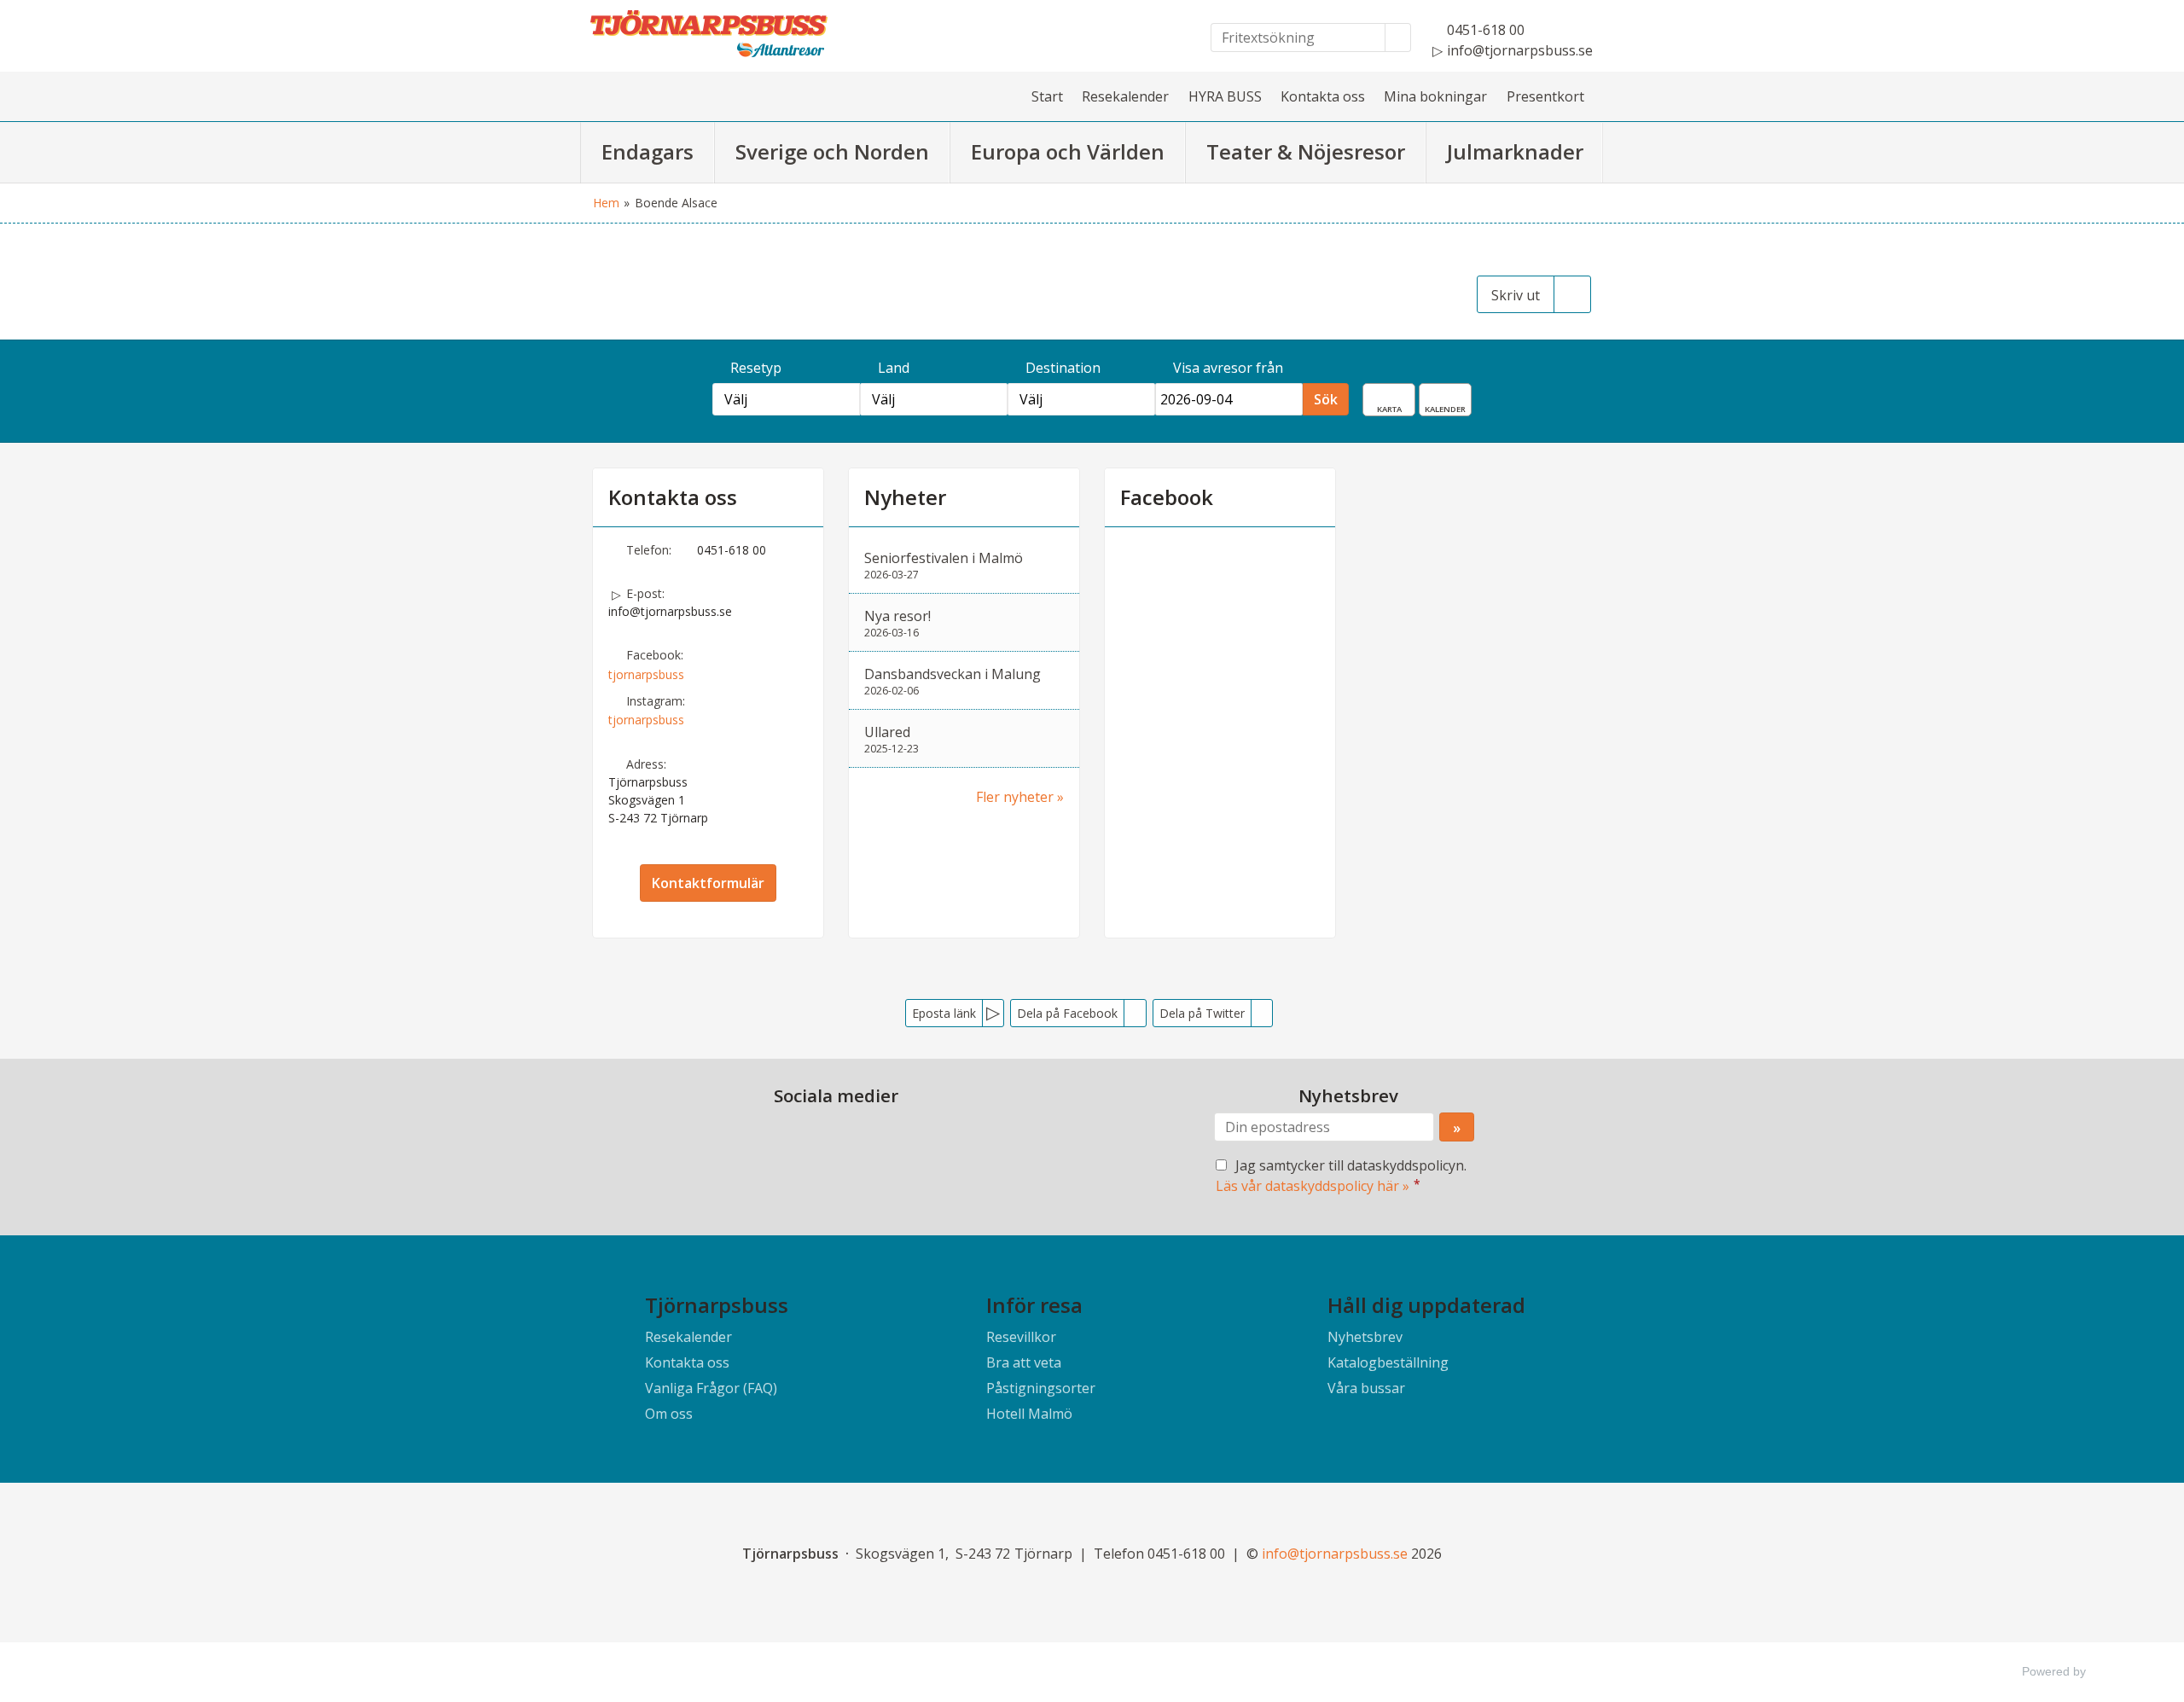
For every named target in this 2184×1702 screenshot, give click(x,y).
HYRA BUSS (1225, 96)
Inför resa (1034, 1305)
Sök (1326, 399)
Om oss (669, 1414)
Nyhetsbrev (1365, 1337)
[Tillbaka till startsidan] (734, 34)
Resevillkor (1021, 1337)
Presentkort (1545, 96)
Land (894, 368)
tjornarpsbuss (646, 674)
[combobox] (786, 399)
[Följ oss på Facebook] (819, 1136)
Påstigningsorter (1041, 1388)
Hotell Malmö (1029, 1414)
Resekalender (1125, 96)
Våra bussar (1366, 1388)
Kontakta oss (1323, 96)
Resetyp (756, 368)
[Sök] (1398, 38)
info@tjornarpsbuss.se (670, 611)
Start (1047, 96)
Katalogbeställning (1388, 1362)
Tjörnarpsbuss (717, 1305)
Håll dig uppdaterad (1426, 1305)
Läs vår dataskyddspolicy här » (1313, 1186)
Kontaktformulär (708, 883)
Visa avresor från (1228, 368)
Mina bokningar (1435, 96)
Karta (1402, 395)
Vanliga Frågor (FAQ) (711, 1388)
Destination (1063, 368)
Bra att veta (1024, 1362)
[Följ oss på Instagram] (853, 1136)
